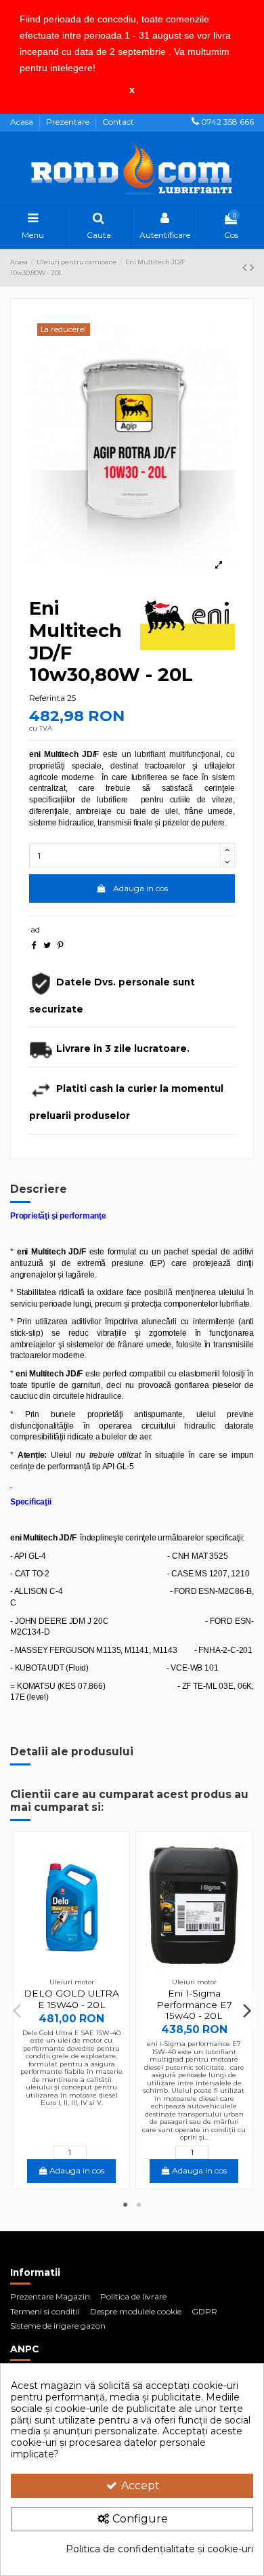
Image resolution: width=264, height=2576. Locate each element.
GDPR (204, 2311)
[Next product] (252, 268)
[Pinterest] (61, 945)
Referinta (47, 698)
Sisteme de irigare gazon (58, 2326)
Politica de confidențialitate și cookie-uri (159, 2549)
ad (35, 929)
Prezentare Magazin (50, 2296)
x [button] (132, 89)
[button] (100, 69)
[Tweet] (47, 945)
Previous (18, 2010)
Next (247, 2010)
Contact (118, 122)
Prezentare (69, 122)
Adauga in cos (140, 888)
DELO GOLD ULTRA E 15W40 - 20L (71, 1999)
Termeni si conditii (45, 2311)
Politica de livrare (133, 2296)
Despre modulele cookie (136, 2311)
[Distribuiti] (34, 945)
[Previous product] (246, 268)
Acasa (23, 122)
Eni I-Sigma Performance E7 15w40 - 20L (194, 2004)
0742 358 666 (227, 122)
